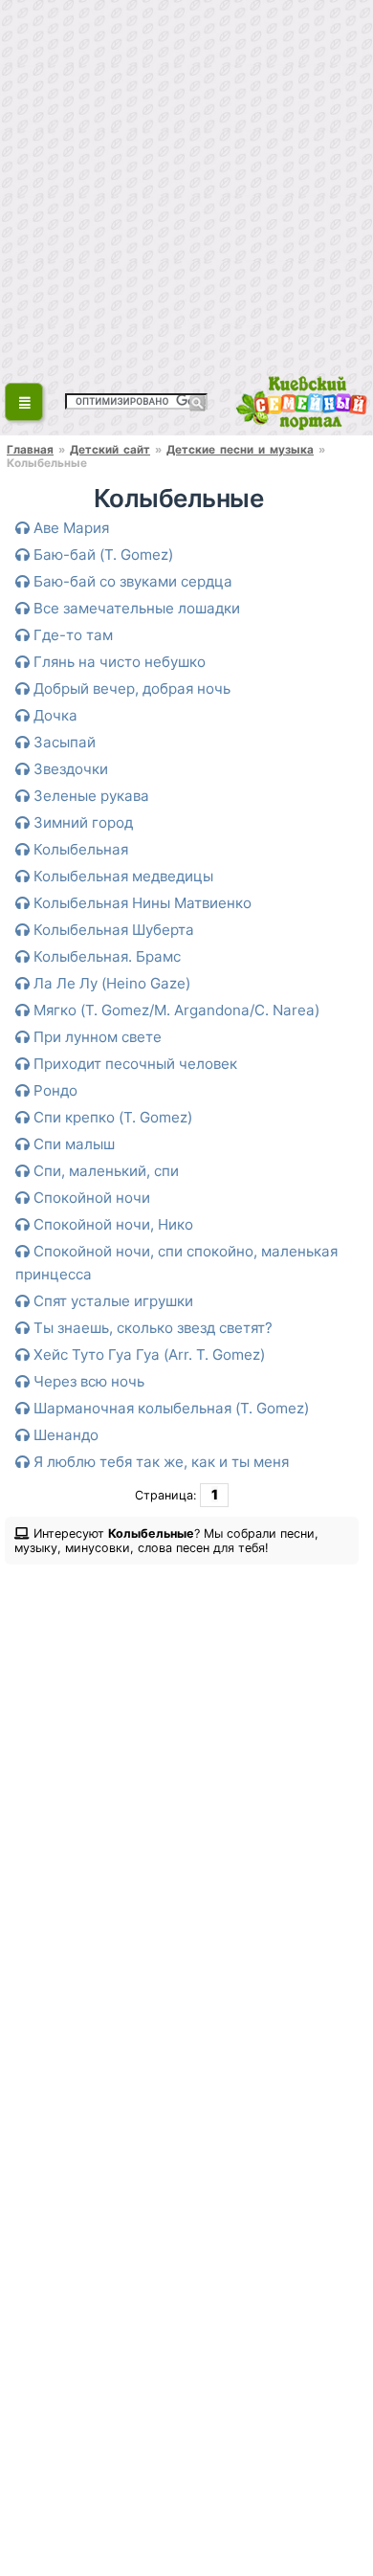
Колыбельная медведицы (121, 876)
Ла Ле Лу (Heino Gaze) (110, 983)
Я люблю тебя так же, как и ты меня (159, 1462)
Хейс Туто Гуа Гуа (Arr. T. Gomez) (147, 1355)
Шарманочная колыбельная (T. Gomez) (169, 1408)
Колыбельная (79, 849)
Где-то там (71, 635)
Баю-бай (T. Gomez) (101, 555)
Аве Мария (69, 528)
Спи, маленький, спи (104, 1171)
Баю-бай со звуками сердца (131, 581)
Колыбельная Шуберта (112, 930)
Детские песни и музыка (240, 450)
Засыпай (63, 742)
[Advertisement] (186, 187)
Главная (30, 450)
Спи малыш (72, 1144)
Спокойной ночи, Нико (111, 1224)
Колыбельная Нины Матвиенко (141, 903)
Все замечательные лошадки (135, 608)
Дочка (54, 715)
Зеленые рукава (89, 796)
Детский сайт (110, 450)
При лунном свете (96, 1037)
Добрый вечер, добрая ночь (130, 688)
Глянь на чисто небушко (118, 662)
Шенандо (64, 1435)
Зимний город (81, 822)
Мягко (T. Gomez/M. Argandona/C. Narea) (175, 1010)
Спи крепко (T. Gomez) (111, 1117)
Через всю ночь (87, 1381)
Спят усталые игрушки (111, 1301)
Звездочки (69, 769)
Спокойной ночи (90, 1198)
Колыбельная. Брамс (105, 956)
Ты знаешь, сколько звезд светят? (151, 1328)
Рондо (54, 1090)
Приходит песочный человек (133, 1064)
